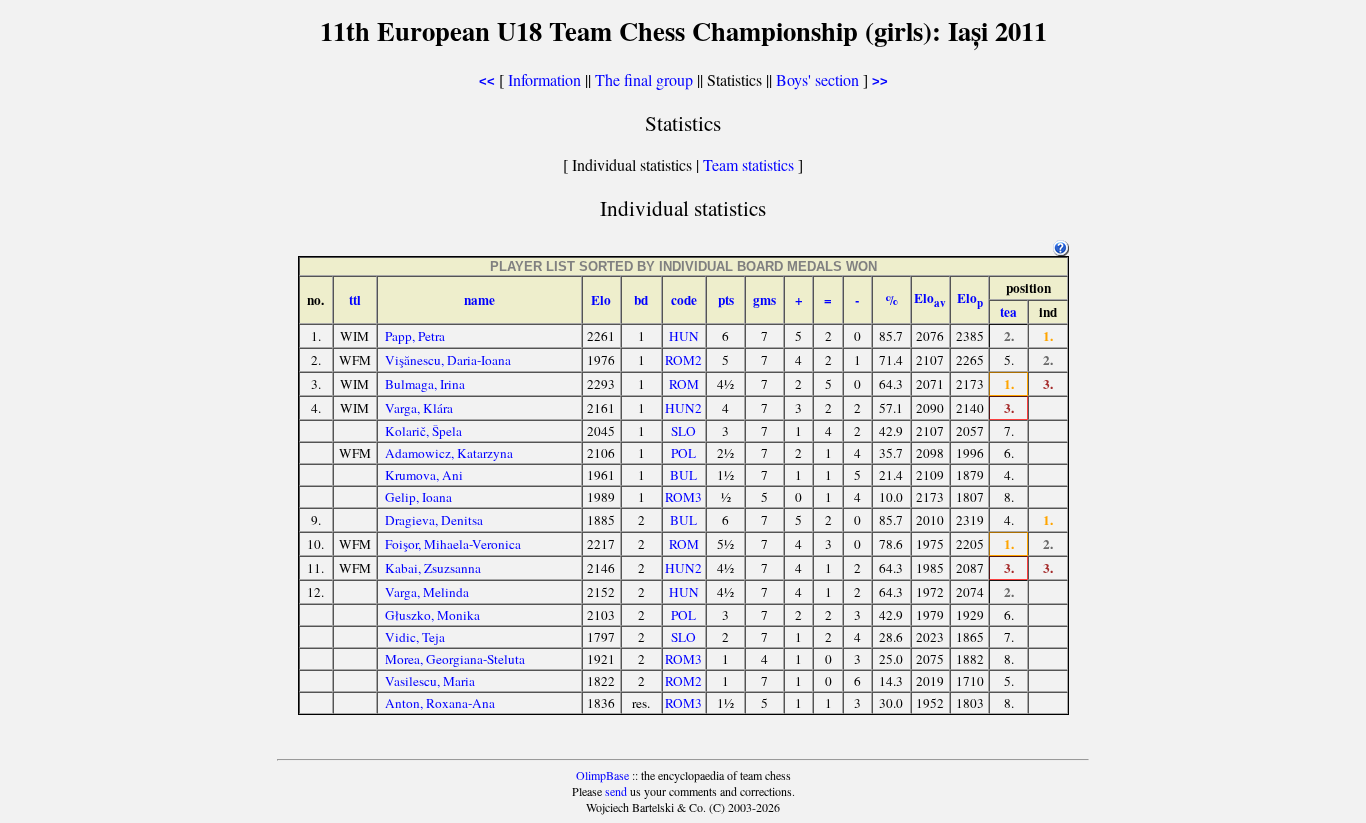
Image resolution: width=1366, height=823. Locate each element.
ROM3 (683, 497)
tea (1008, 312)
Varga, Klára (419, 408)
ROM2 (683, 360)
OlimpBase (602, 775)
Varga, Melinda (427, 592)
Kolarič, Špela (423, 431)
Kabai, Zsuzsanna (433, 568)
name (479, 300)
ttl (355, 300)
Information (544, 79)
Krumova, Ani (424, 475)
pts (726, 300)
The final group (644, 79)
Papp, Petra (415, 336)
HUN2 (683, 408)
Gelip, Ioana (418, 497)
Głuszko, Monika (432, 615)
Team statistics (748, 164)
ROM (684, 384)
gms (764, 300)
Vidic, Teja (415, 637)
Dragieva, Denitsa (434, 520)
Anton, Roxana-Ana (440, 703)
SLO (683, 431)
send (616, 791)
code (684, 300)
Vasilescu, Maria (430, 681)
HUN (684, 336)
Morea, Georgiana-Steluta (455, 659)
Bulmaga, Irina (425, 384)
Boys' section (817, 79)
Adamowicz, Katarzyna (449, 453)
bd (641, 300)
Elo (601, 300)
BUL (683, 475)
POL (683, 453)
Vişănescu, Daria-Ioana (448, 360)
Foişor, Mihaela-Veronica (453, 544)
